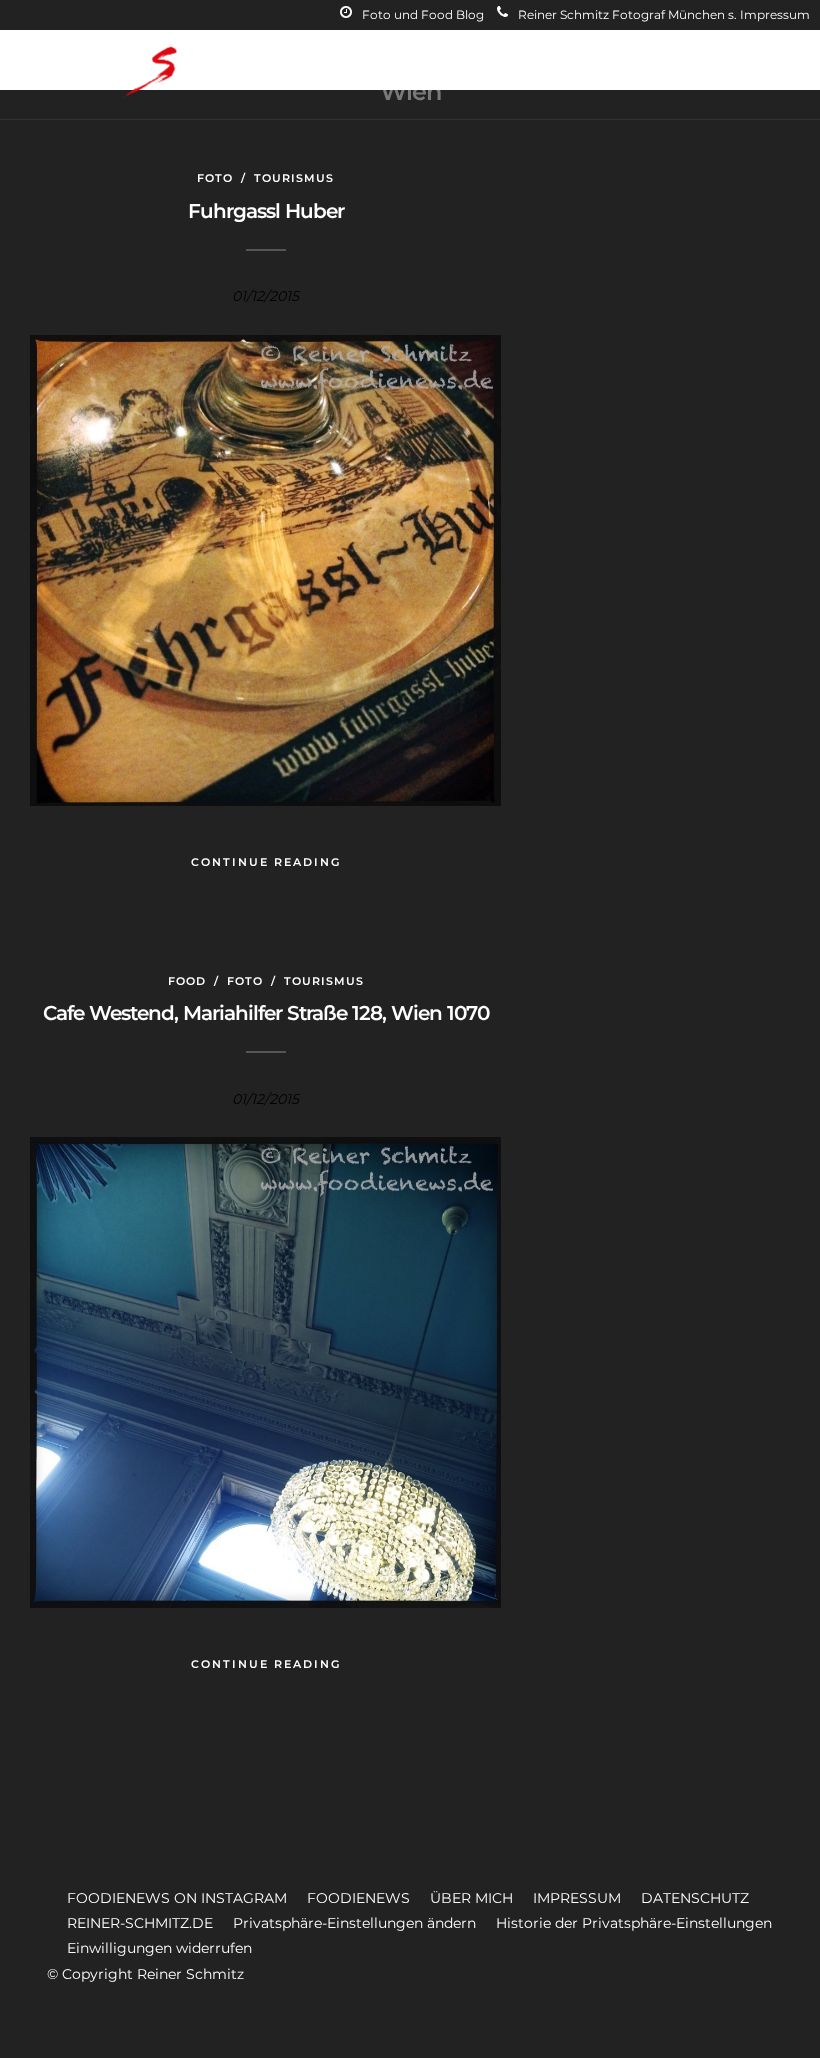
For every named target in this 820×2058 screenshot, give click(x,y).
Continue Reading (266, 862)
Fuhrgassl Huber (266, 211)
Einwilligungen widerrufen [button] (159, 1948)
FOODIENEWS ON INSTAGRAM (177, 1898)
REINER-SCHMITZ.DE (140, 1923)
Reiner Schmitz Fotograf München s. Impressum (664, 14)
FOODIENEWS (358, 1898)
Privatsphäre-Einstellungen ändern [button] (354, 1923)
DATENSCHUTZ (695, 1898)
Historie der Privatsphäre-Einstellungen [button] (634, 1923)
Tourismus (294, 178)
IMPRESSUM (577, 1898)
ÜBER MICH (471, 1898)
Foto (215, 178)
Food (187, 981)
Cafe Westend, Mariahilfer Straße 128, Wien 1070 (266, 1013)
